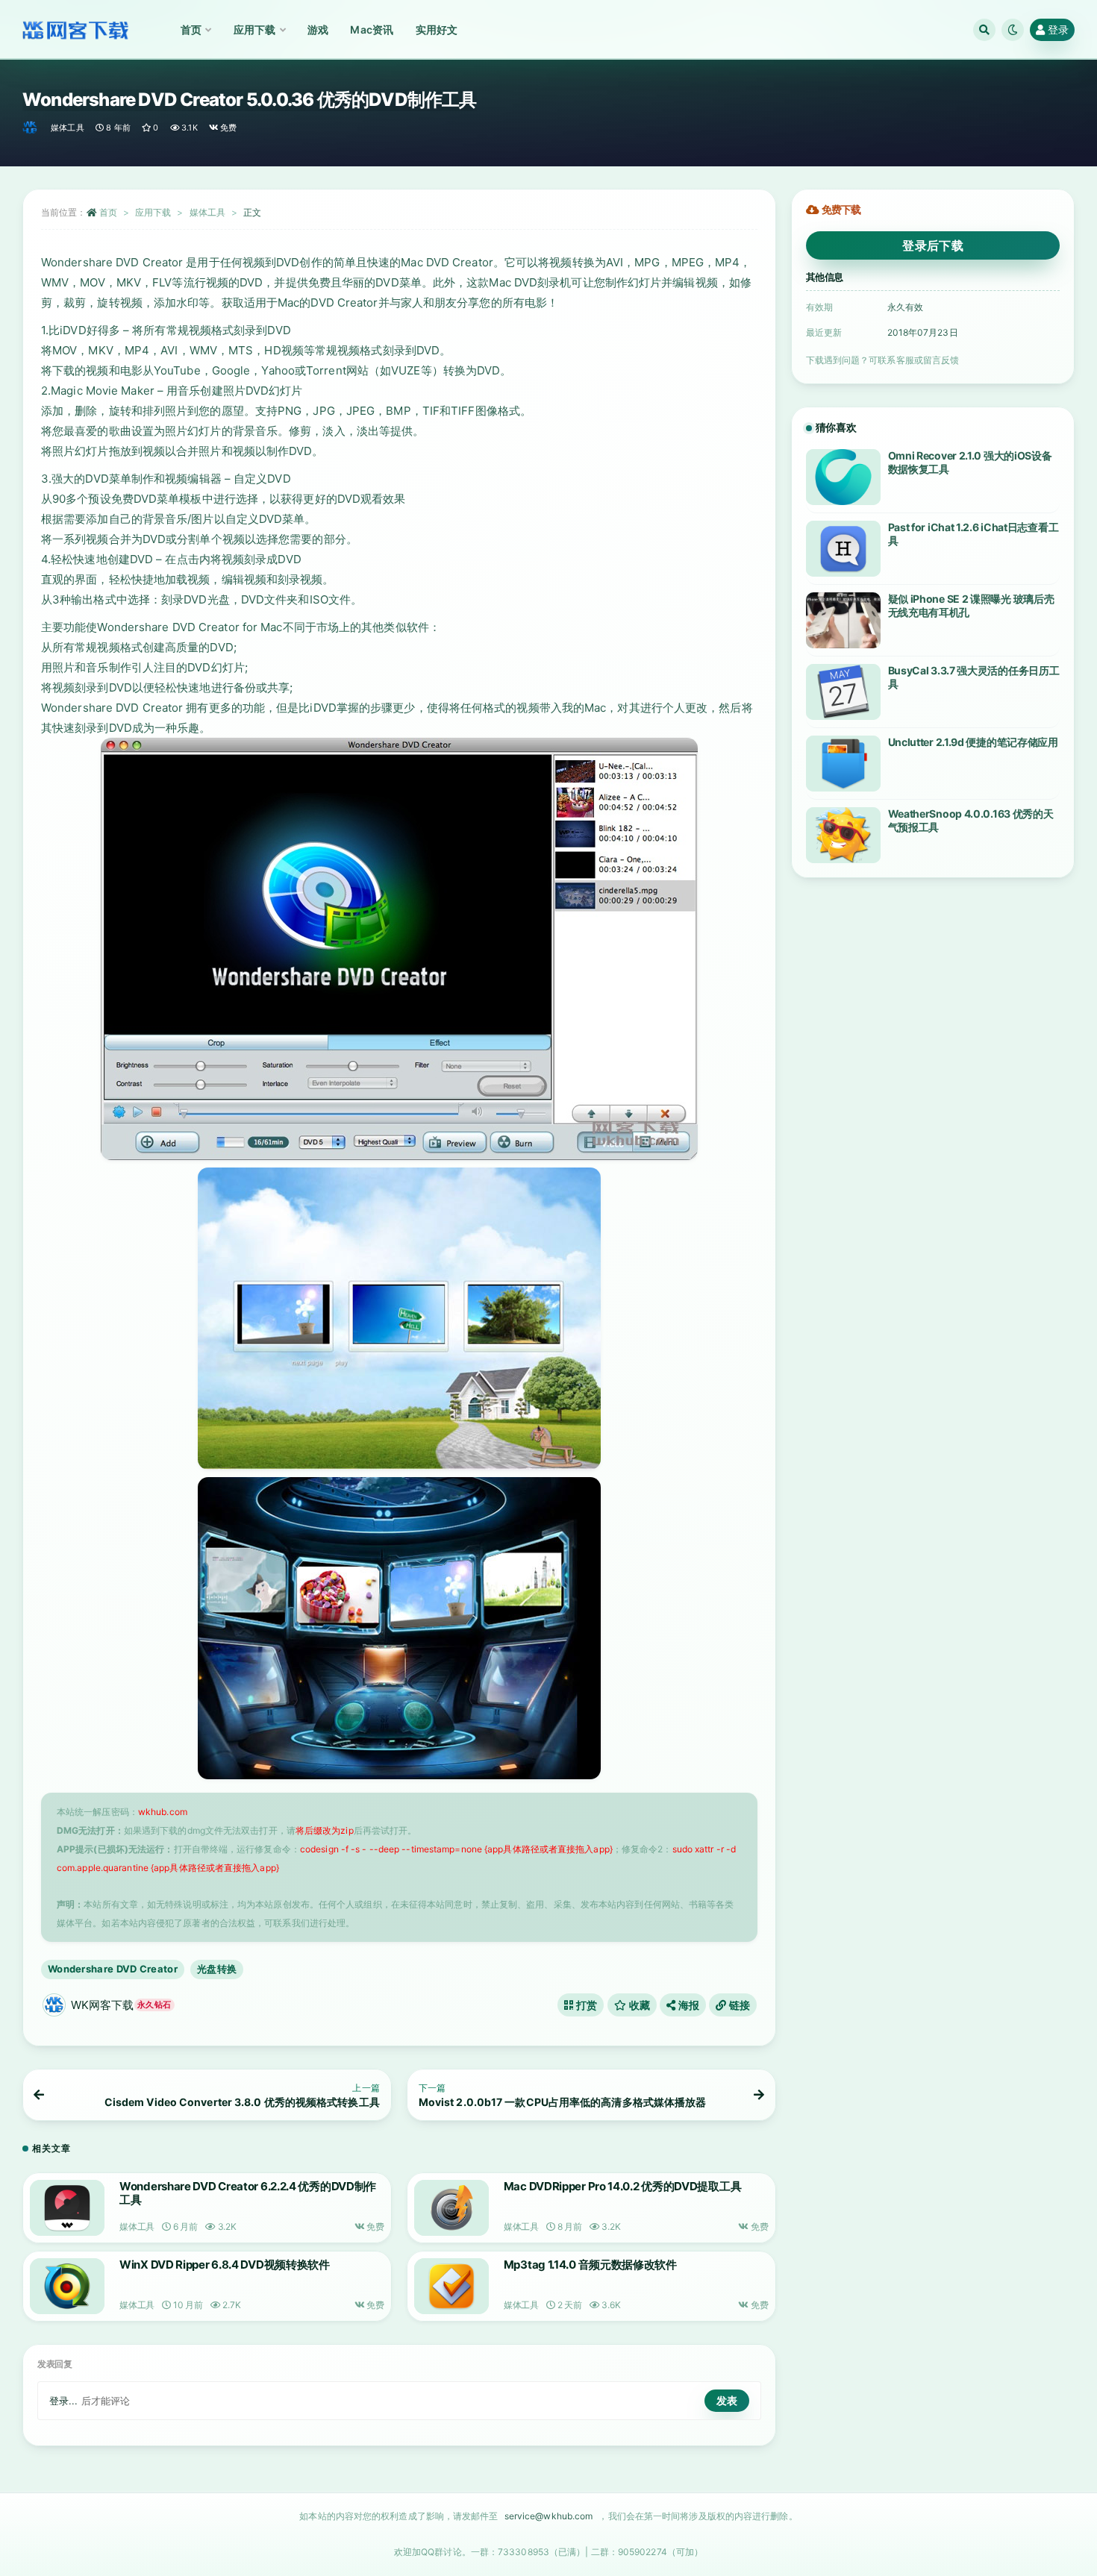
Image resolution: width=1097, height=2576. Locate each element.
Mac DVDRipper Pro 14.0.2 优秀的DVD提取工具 (623, 2186)
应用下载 (153, 212)
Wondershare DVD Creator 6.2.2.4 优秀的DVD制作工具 (248, 2193)
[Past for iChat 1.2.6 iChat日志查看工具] (843, 549)
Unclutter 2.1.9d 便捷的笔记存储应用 (973, 742)
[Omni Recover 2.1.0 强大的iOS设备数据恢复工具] (843, 477)
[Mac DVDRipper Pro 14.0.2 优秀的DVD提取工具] (451, 2208)
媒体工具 (68, 128)
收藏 (638, 2005)
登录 (1058, 29)
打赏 (586, 2005)
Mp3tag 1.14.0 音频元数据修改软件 (590, 2265)
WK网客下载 (121, 2005)
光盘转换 (217, 1969)
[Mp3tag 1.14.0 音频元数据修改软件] (451, 2286)
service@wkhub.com (549, 2516)
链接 (739, 2005)
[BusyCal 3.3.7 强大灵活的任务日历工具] (843, 692)
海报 (687, 2005)
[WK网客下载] (31, 128)
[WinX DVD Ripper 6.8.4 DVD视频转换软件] (67, 2286)
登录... (64, 2401)
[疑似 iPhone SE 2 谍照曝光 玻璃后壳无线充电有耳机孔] (843, 620)
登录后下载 (933, 245)
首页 (108, 212)
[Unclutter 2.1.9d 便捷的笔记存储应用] (843, 764)
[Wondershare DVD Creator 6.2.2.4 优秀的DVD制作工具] (67, 2208)
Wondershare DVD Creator (113, 1969)
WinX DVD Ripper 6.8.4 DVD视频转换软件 (225, 2265)
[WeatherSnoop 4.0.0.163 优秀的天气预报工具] (843, 835)
